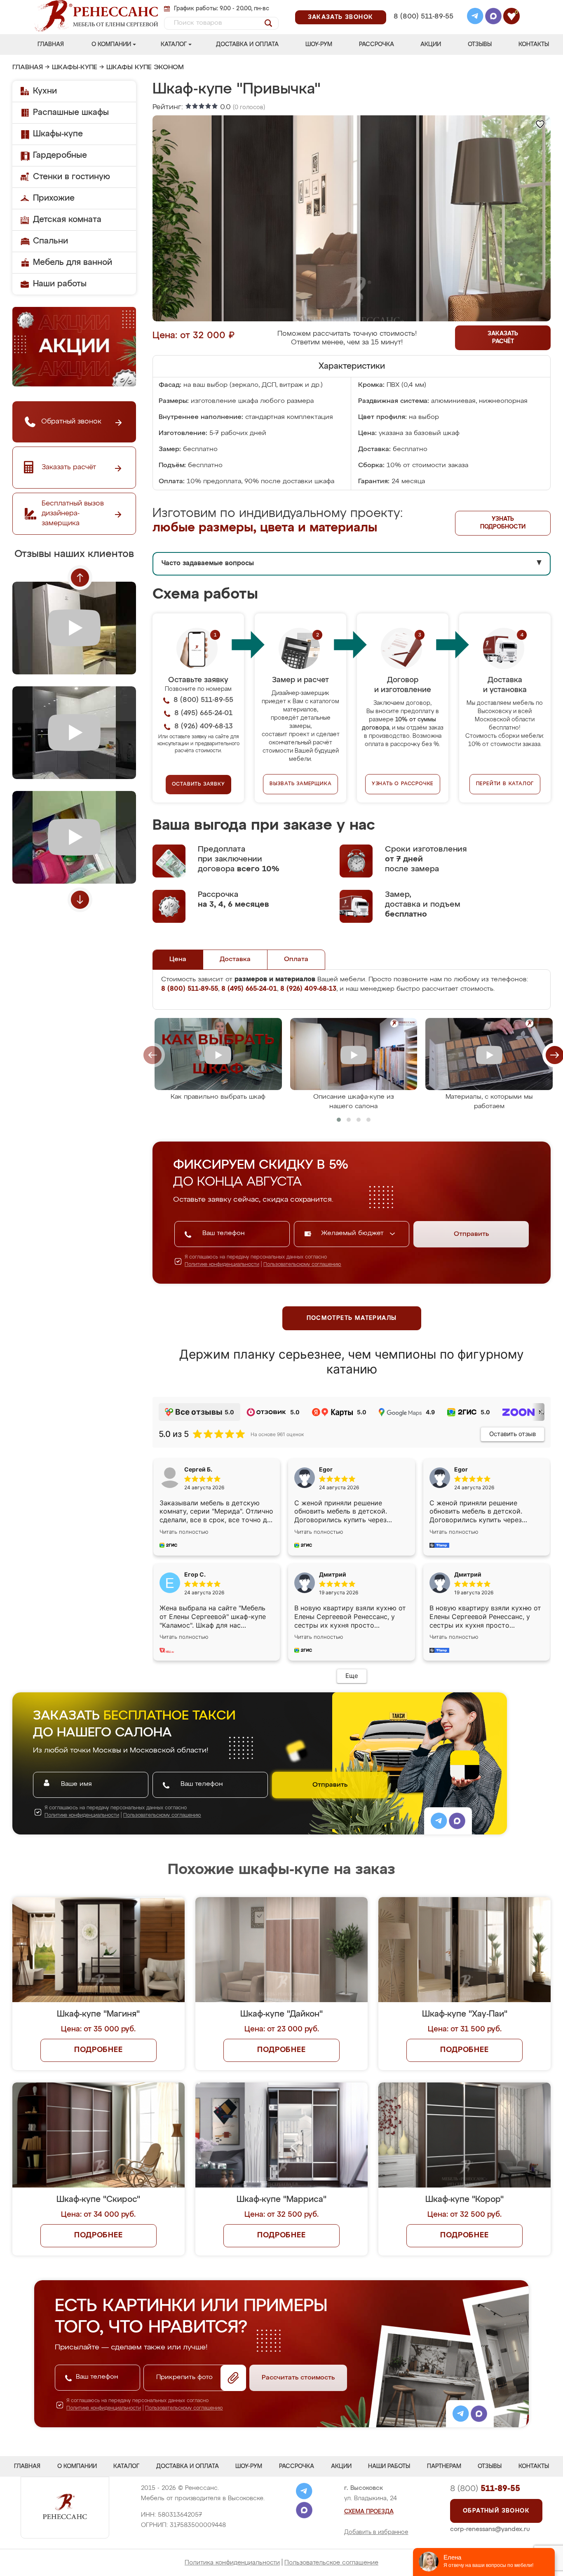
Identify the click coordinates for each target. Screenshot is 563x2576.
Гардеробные (60, 155)
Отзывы (480, 44)
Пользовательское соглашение (331, 2563)
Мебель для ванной (73, 262)
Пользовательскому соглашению (302, 1265)
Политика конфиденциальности (232, 2563)
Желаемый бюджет (353, 1233)
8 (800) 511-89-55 (423, 17)
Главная (51, 44)
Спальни (50, 241)
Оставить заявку (198, 784)
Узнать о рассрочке (403, 784)
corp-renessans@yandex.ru (490, 2529)
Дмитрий (468, 1574)
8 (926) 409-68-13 (423, 27)
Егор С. (195, 1574)
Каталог (174, 44)
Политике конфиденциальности (222, 1265)
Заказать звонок (341, 17)
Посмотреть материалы (352, 1318)
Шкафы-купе (75, 68)
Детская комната (67, 220)
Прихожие (54, 198)
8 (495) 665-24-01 (423, 6)
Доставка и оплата (247, 44)
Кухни (45, 91)
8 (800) (485, 2489)
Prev (80, 578)
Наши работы (60, 284)
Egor (461, 1469)
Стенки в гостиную (72, 177)
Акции (431, 44)
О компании (111, 44)
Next (80, 900)
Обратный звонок (496, 2511)
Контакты (534, 44)
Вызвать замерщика (301, 784)
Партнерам (444, 2466)
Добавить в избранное (376, 2532)
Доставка (235, 959)
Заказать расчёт (503, 338)
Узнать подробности (503, 523)
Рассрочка (377, 44)
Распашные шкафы (71, 112)
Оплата (296, 959)
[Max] (493, 17)
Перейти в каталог (505, 784)
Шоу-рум (319, 44)
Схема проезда (369, 2512)
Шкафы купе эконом (145, 68)
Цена (178, 959)
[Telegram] (475, 17)
